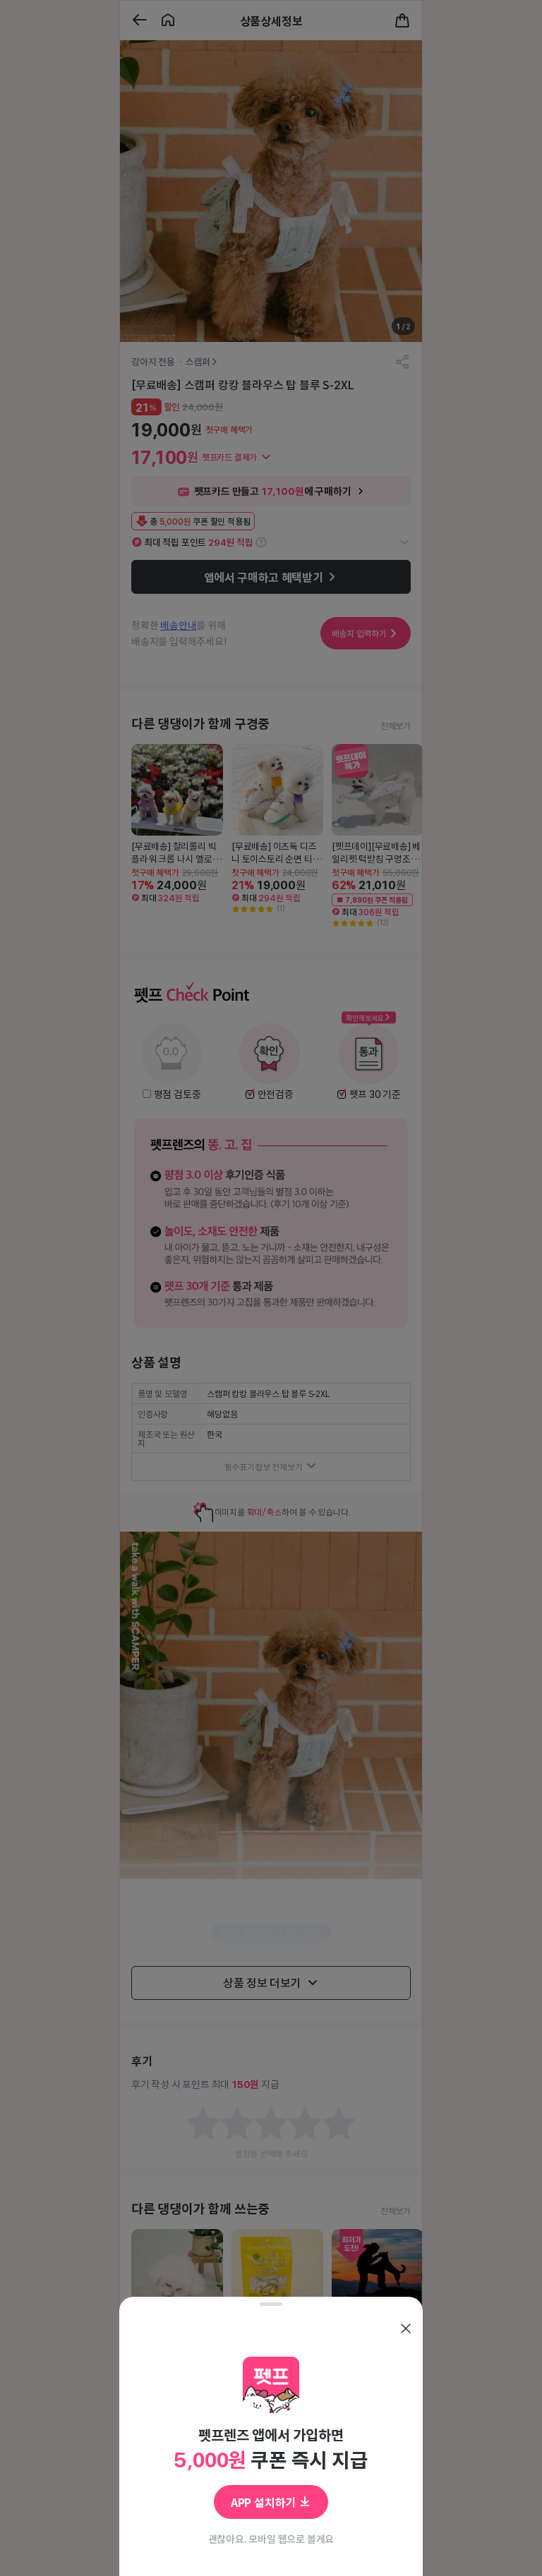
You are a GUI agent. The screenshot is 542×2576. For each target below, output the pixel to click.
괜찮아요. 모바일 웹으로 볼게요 (271, 2539)
